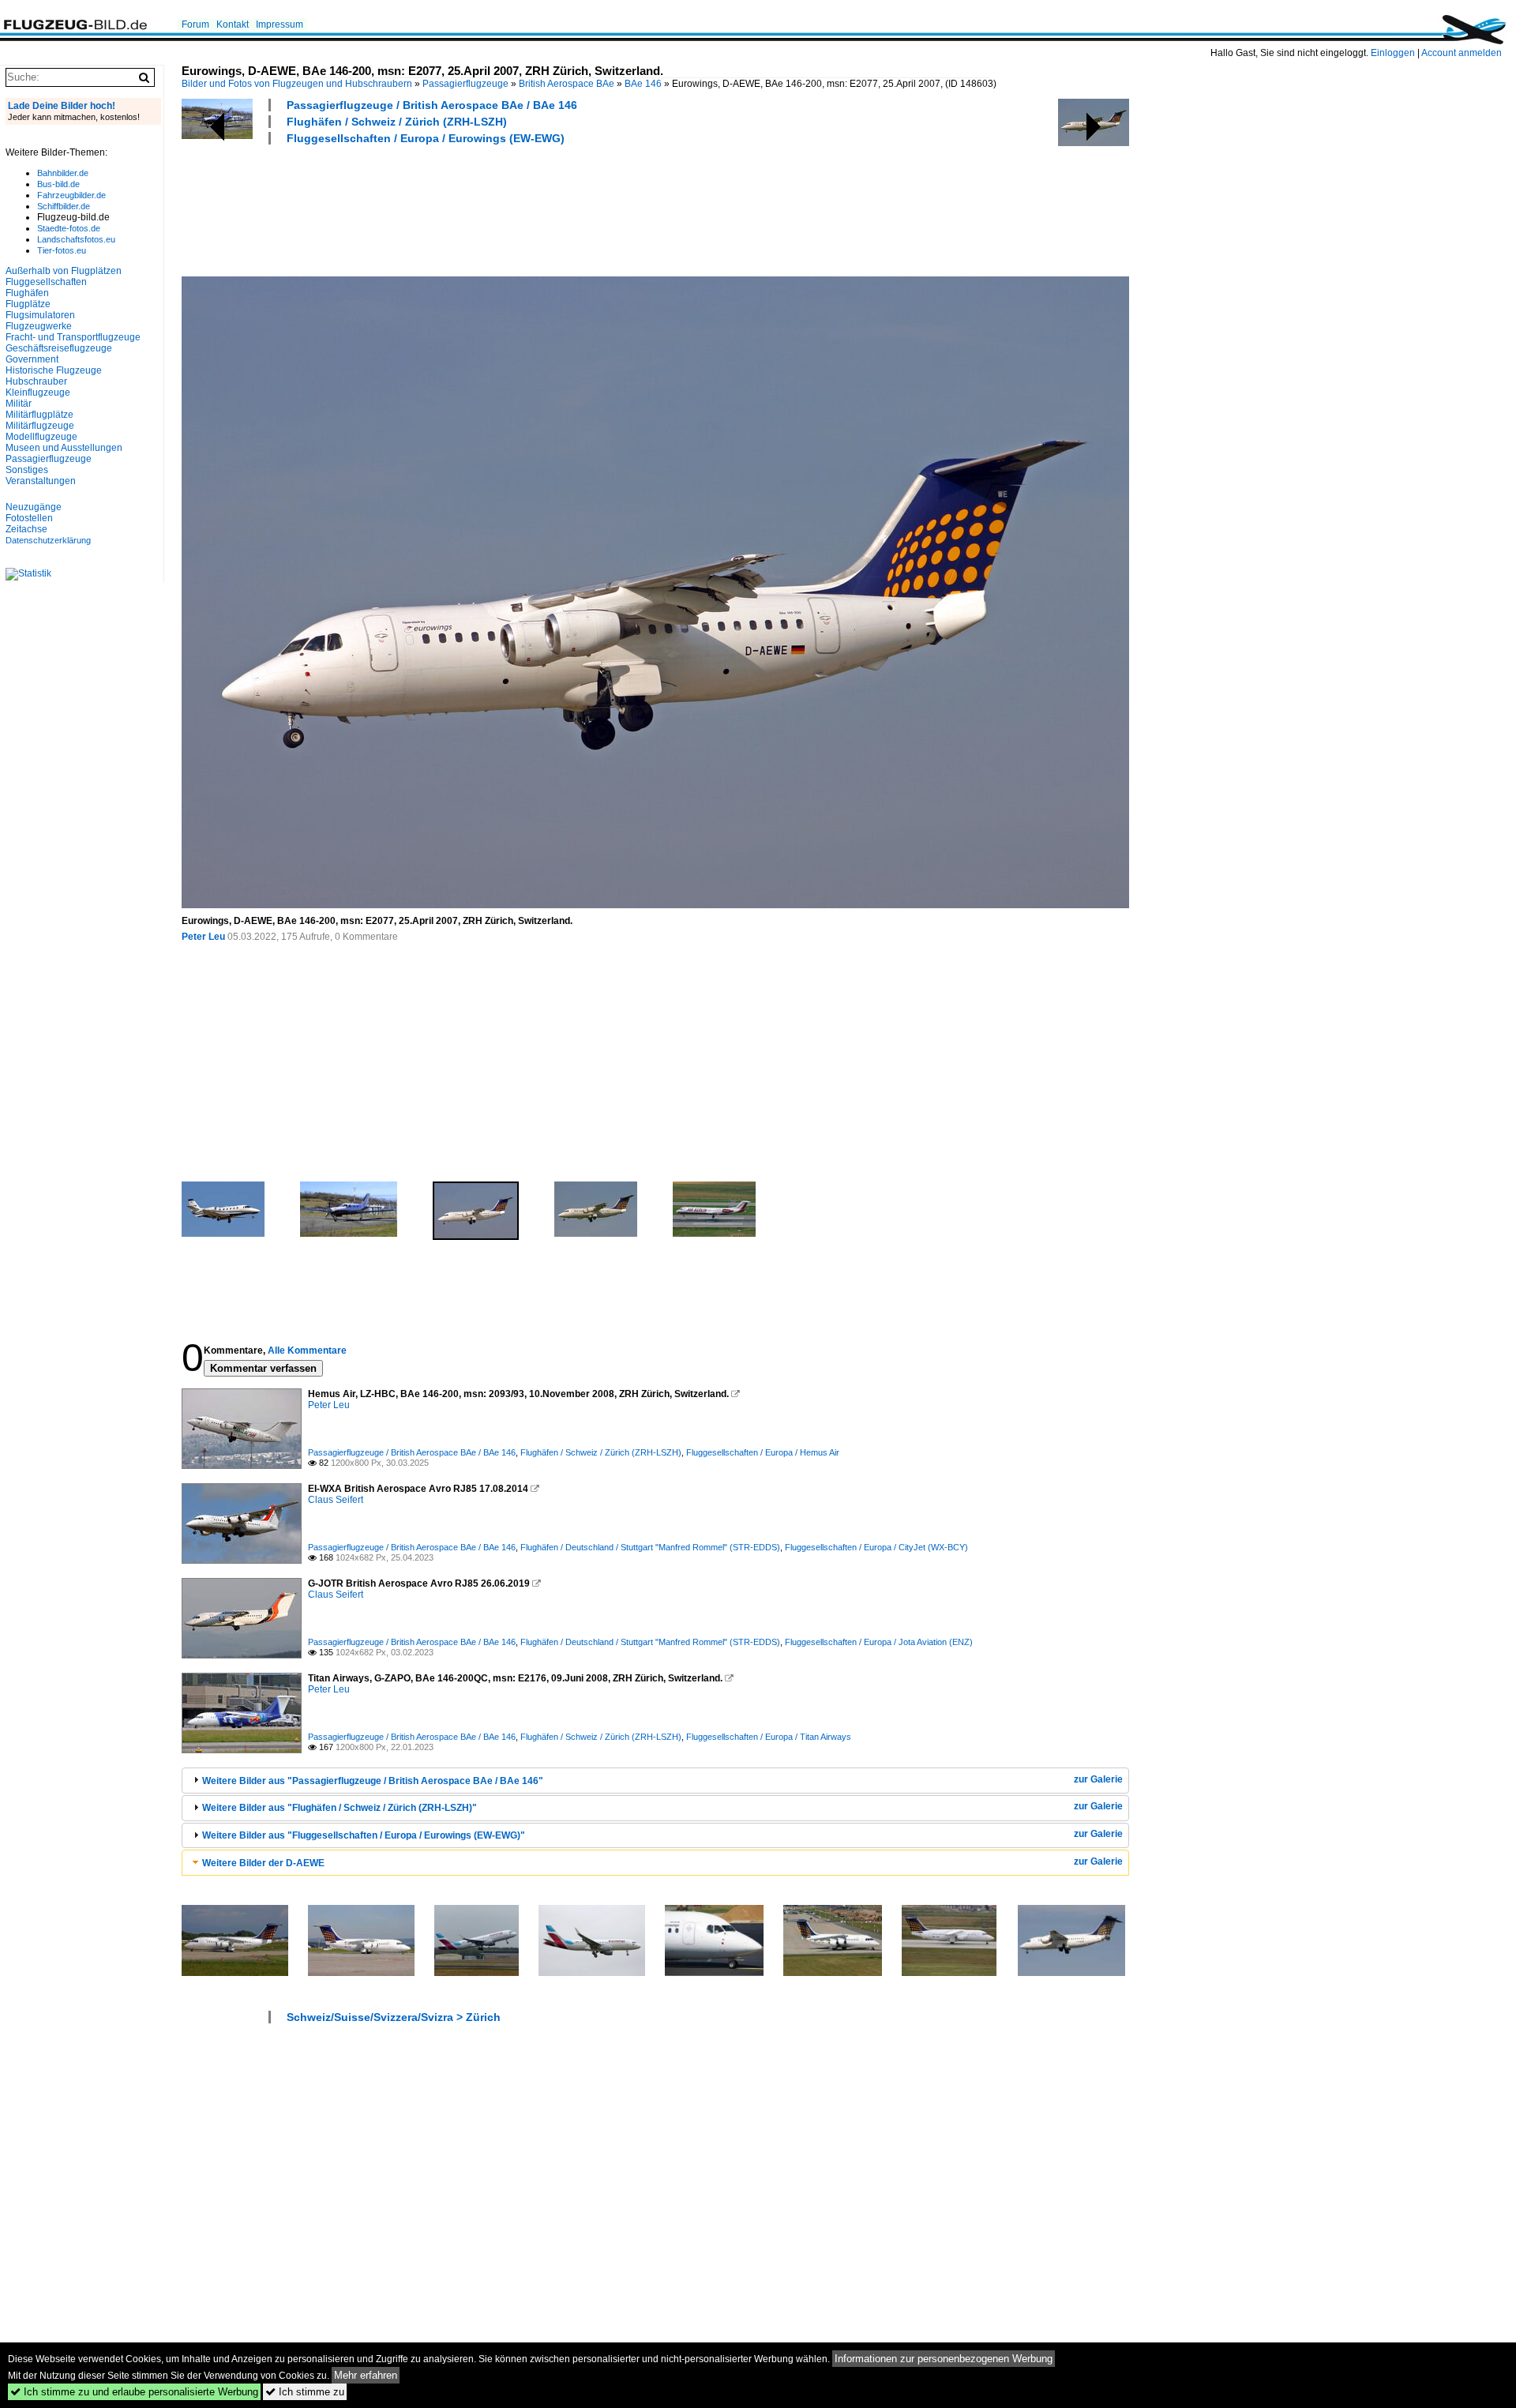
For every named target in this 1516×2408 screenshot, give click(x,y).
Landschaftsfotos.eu (76, 239)
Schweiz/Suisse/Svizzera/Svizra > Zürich (394, 2017)
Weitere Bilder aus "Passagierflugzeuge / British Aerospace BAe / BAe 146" (373, 1781)
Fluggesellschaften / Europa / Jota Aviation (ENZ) (879, 1642)
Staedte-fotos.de (69, 228)
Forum (195, 24)
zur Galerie (1098, 1779)
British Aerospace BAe (567, 84)
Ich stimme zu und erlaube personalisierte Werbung (134, 2392)
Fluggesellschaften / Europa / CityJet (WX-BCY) (876, 1547)
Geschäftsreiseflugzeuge (59, 348)
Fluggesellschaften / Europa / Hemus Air (763, 1452)
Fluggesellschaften (46, 282)
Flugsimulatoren (40, 315)
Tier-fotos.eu (62, 250)
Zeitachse (26, 529)
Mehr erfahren (366, 2375)
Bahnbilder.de (63, 173)
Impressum (280, 24)
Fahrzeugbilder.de (71, 195)
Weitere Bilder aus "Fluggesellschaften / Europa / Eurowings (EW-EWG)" (364, 1835)
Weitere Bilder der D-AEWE (263, 1863)
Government (32, 359)
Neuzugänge (34, 507)
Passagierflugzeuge (465, 84)
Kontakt (233, 24)
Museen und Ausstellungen (64, 448)
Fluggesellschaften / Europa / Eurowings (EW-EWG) (426, 138)
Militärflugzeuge (40, 426)
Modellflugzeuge (41, 437)
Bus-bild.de (58, 184)
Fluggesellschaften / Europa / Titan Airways (769, 1737)
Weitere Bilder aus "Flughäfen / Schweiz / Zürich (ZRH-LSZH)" (340, 1808)
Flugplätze (28, 304)
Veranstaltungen (41, 481)
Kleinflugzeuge (38, 393)
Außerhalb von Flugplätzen (64, 271)
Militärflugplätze (39, 415)
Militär (19, 404)
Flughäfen (27, 293)
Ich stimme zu (305, 2392)
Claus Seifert (336, 1500)
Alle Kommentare (307, 1351)
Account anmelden (1462, 53)
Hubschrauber (36, 381)
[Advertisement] (469, 208)
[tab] (655, 1781)
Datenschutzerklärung (48, 540)
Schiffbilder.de (64, 206)
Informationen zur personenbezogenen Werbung (944, 2359)
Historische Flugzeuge (54, 370)
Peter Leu (203, 937)
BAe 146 (643, 84)
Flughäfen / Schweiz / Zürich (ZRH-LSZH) (397, 122)
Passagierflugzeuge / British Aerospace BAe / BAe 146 (432, 105)
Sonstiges (27, 470)
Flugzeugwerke (39, 326)
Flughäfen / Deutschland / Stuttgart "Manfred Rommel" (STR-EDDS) (650, 1547)
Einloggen (1393, 53)
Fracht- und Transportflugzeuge (73, 337)
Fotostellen (29, 518)
